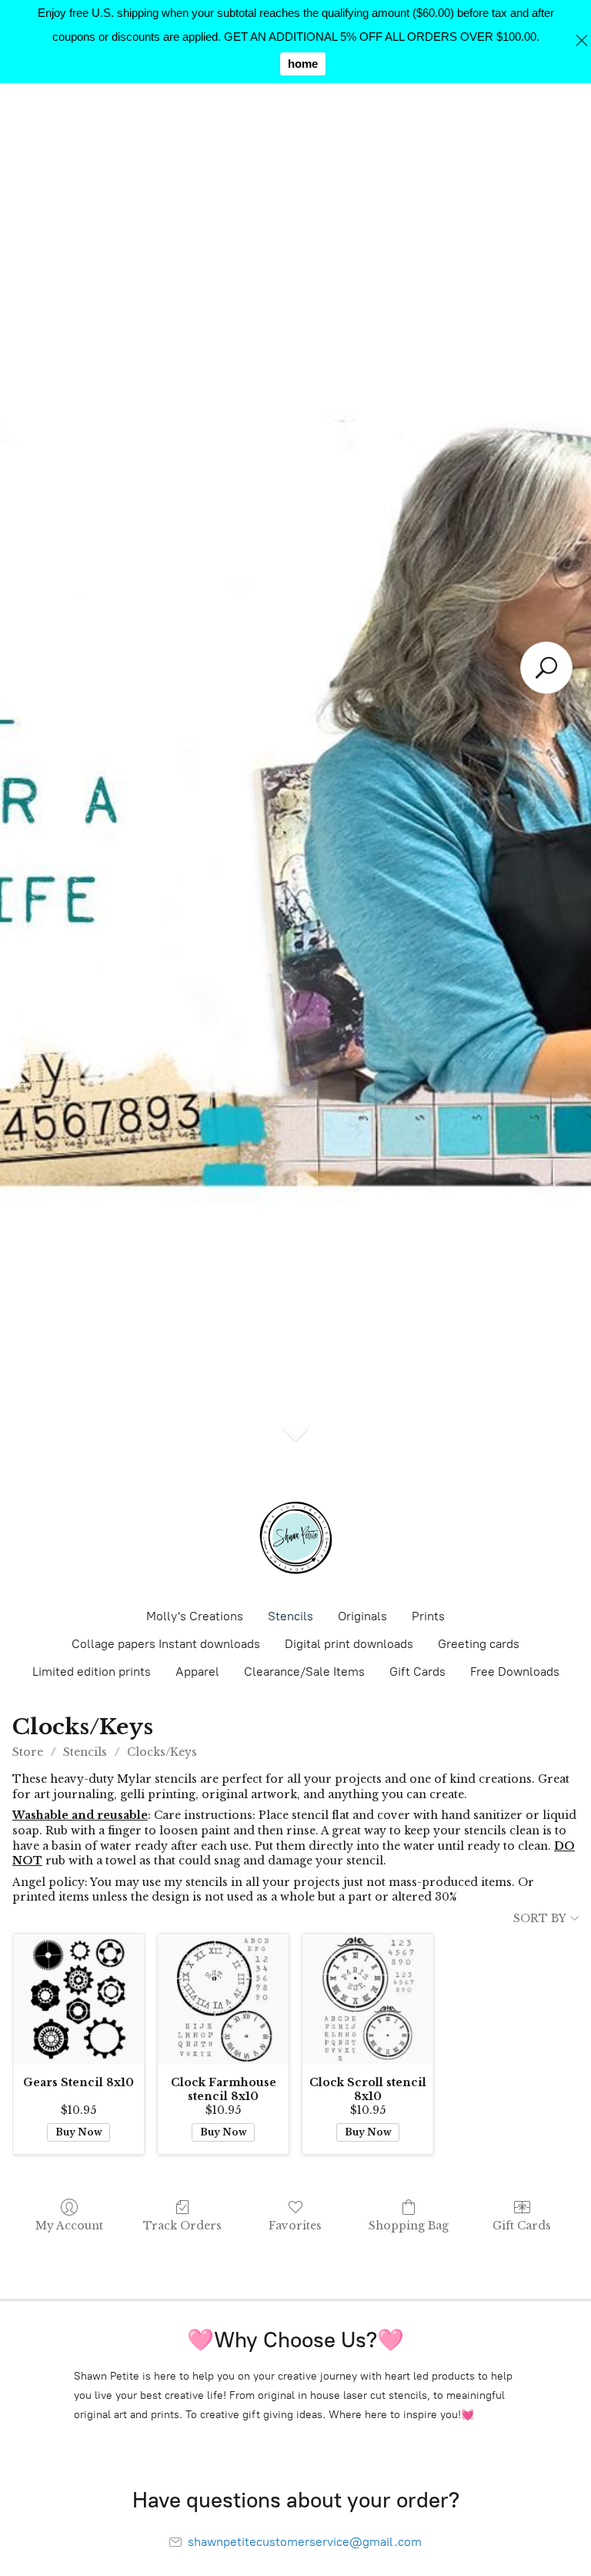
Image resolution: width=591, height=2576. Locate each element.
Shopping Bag (409, 2226)
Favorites (295, 2226)
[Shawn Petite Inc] (295, 1538)
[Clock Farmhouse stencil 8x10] (223, 1999)
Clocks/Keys (162, 1752)
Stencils (290, 1616)
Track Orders (182, 2226)
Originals (362, 1616)
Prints (428, 1616)
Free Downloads (515, 1672)
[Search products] (546, 668)
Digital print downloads (349, 1644)
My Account (69, 2226)
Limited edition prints (92, 1672)
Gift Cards (417, 1672)
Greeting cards (479, 1644)
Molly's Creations (195, 1616)
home (303, 64)
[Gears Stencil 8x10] (78, 1999)
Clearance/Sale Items (304, 1672)
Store (28, 1752)
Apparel (197, 1672)
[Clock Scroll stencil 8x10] (368, 1999)
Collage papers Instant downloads (166, 1644)
